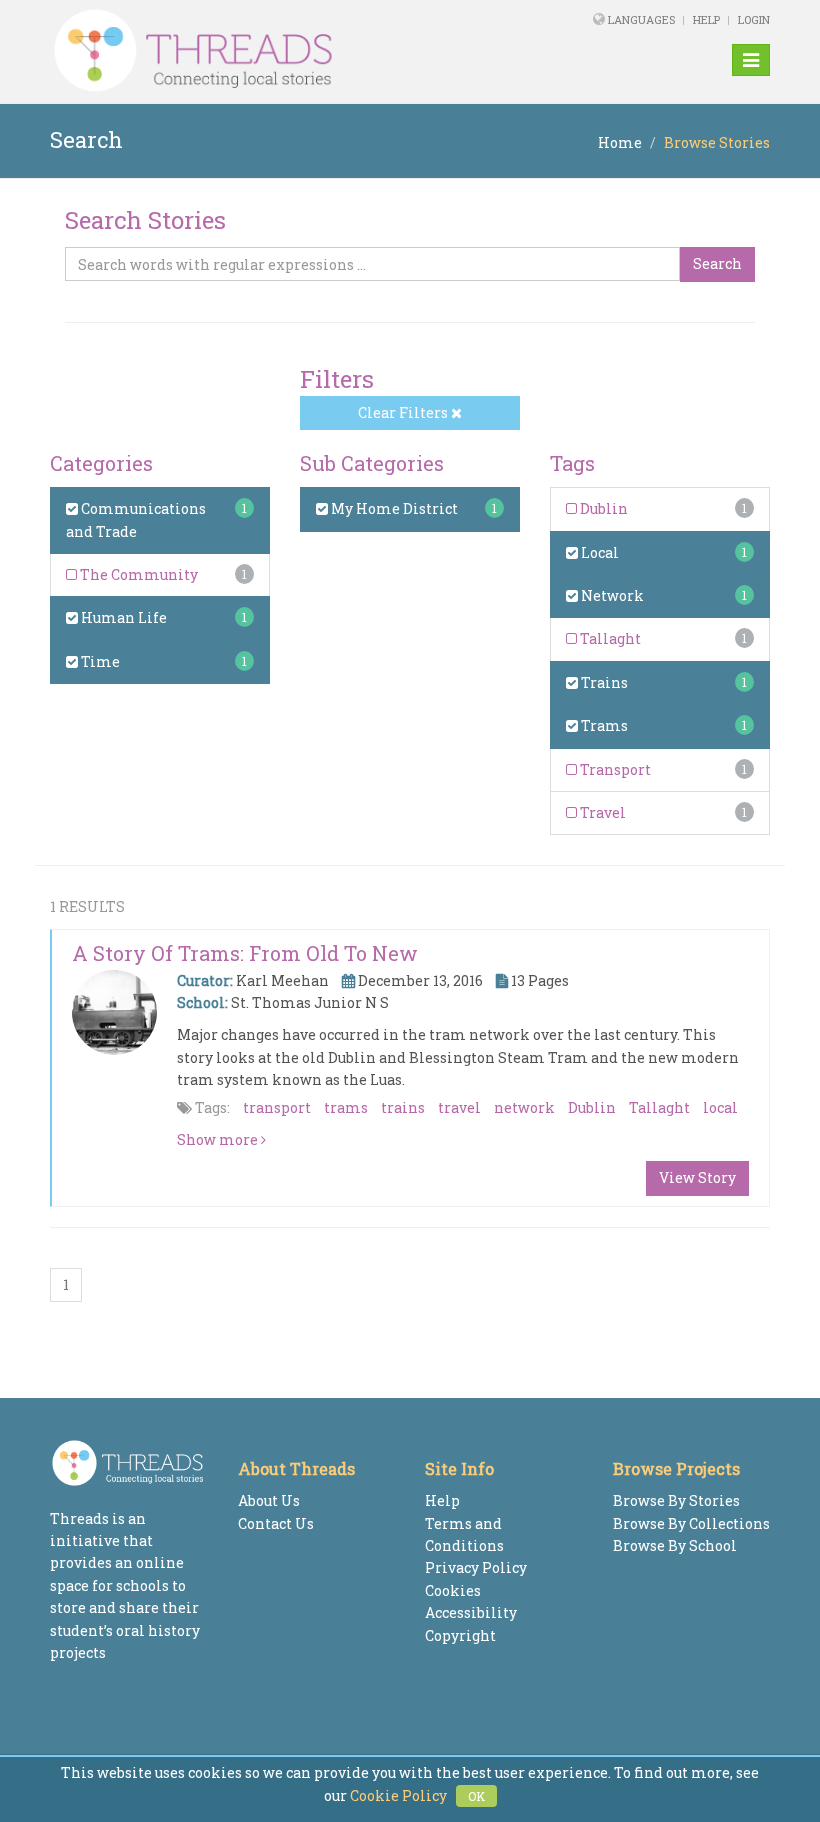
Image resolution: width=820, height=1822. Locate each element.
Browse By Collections (691, 1523)
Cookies (453, 1590)
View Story (697, 1177)
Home (620, 142)
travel (459, 1107)
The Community (137, 574)
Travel (601, 812)
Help (706, 19)
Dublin (602, 508)
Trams (603, 725)
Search (717, 263)
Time (99, 661)
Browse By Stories (676, 1500)
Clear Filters (404, 412)
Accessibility (471, 1612)
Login (754, 19)
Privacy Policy (476, 1567)
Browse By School (675, 1545)
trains (403, 1107)
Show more (219, 1139)
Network (611, 595)
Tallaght (609, 638)
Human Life (122, 617)
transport (277, 1107)
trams (346, 1107)
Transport (614, 769)
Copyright (460, 1635)
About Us (269, 1500)
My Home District (393, 508)
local (720, 1107)
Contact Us (276, 1523)
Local (598, 552)
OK (476, 1796)
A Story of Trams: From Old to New (245, 953)
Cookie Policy (398, 1795)
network (524, 1107)
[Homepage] (272, 51)
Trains (603, 682)
